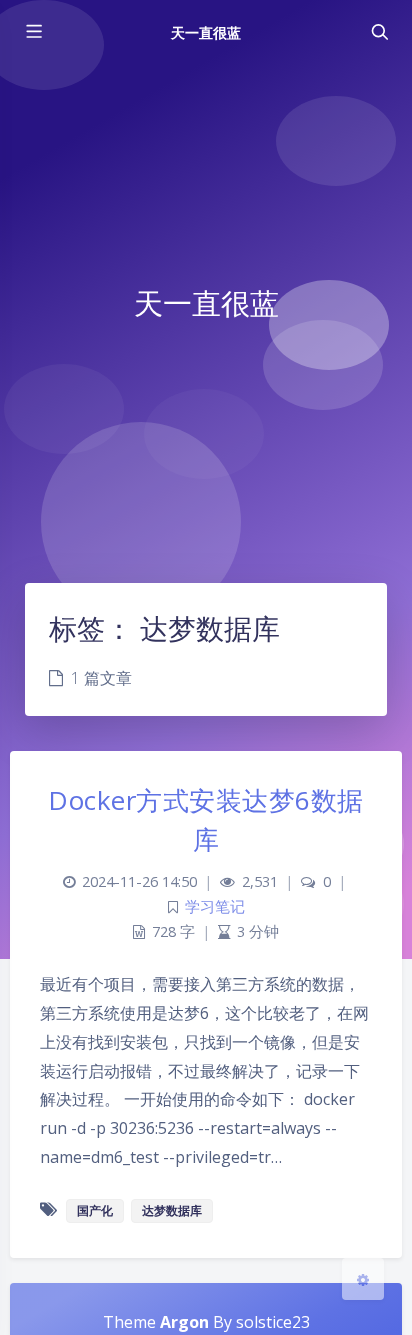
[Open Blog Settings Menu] (363, 1279)
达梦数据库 (172, 1210)
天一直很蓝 (206, 32)
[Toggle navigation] (379, 32)
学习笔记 (215, 906)
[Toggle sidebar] (33, 32)
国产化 (95, 1210)
